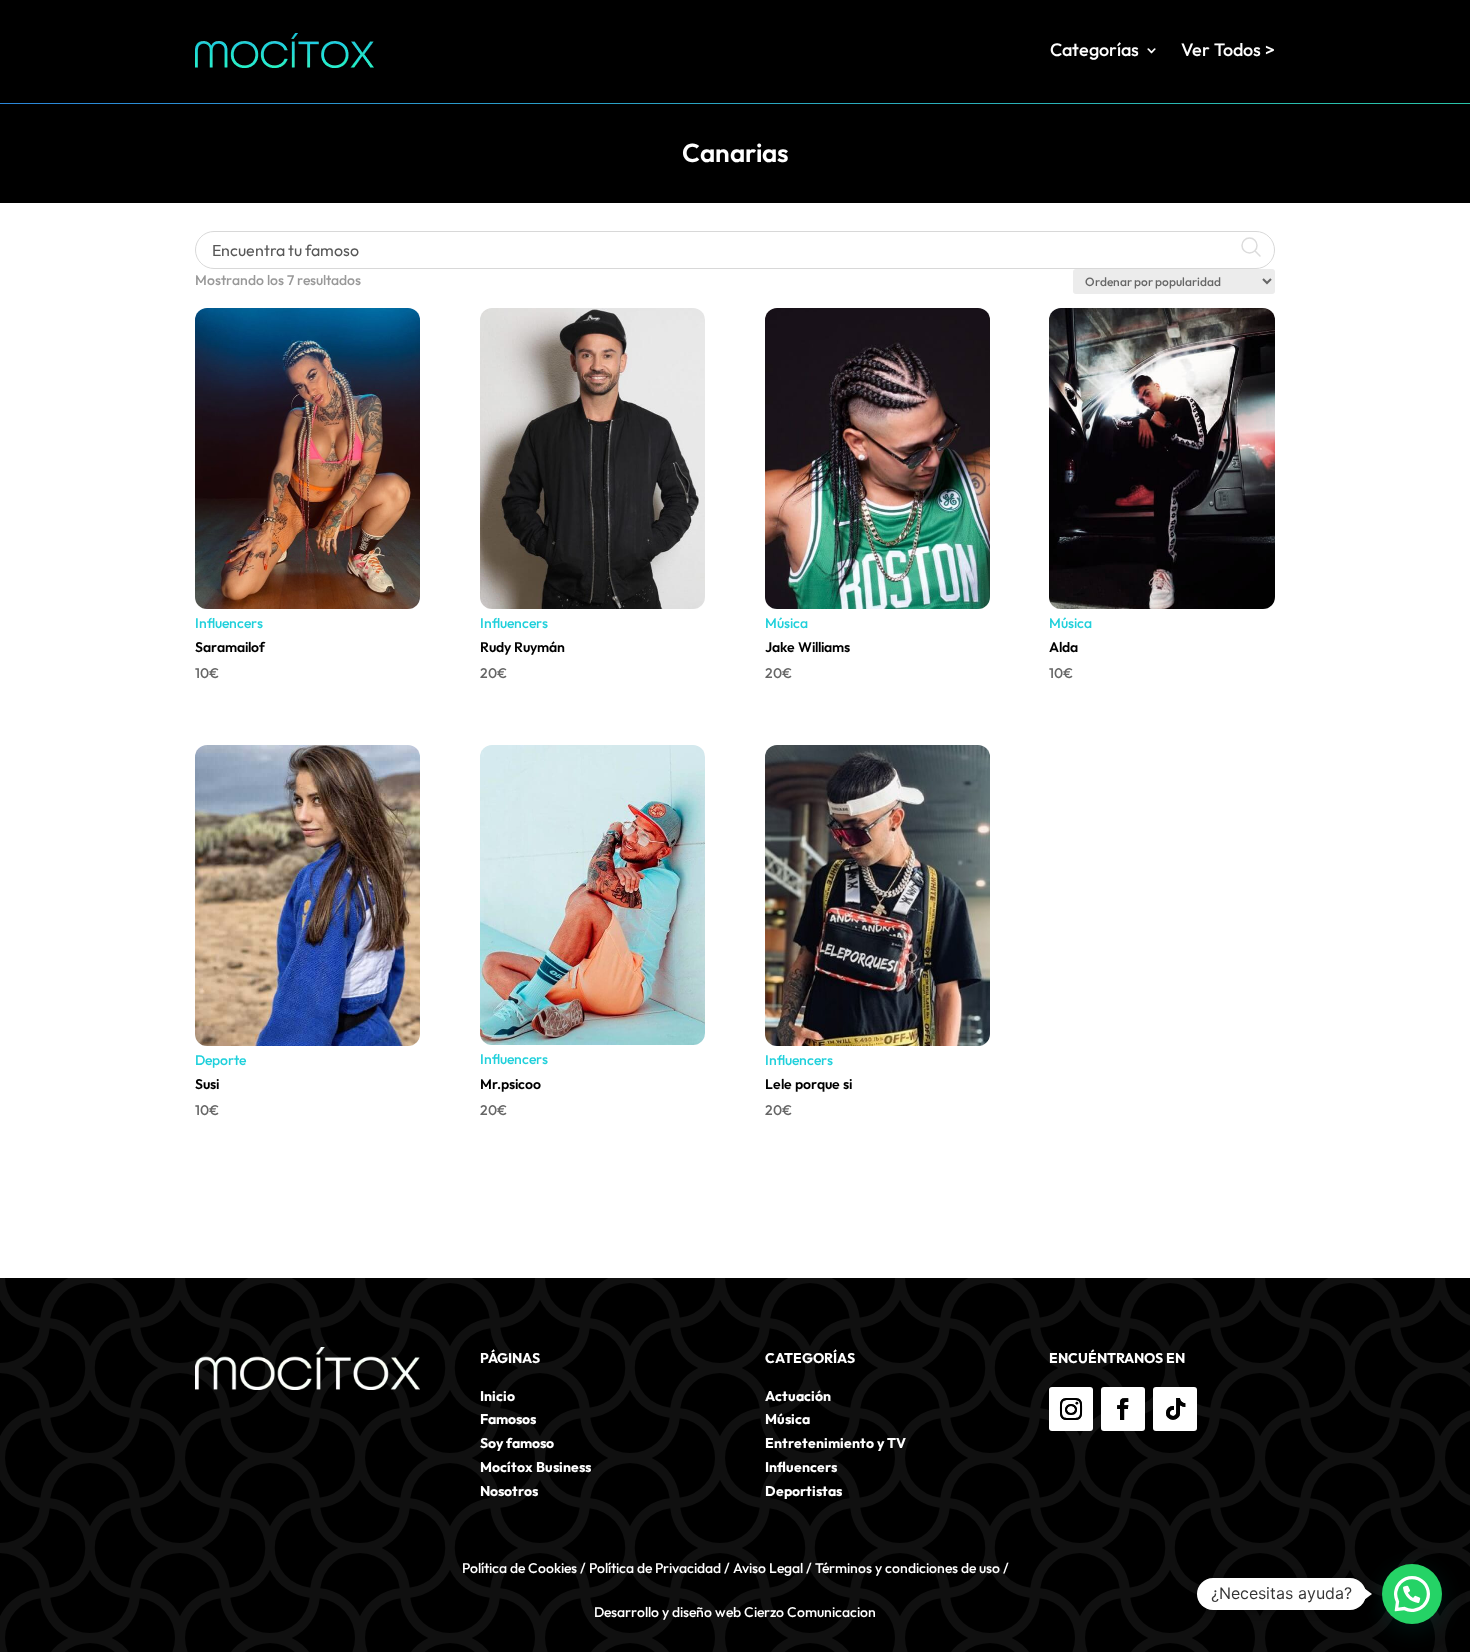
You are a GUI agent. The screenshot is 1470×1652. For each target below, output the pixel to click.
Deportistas (803, 1491)
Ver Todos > (1228, 49)
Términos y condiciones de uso (907, 1568)
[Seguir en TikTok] (1175, 1409)
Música (786, 623)
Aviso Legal (768, 1568)
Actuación (798, 1396)
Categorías (1094, 49)
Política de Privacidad (655, 1568)
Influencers (229, 623)
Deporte (220, 1060)
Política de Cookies (519, 1568)
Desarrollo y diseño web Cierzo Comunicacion (735, 1612)
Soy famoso (517, 1443)
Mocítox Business (535, 1467)
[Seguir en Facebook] (1123, 1409)
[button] (1412, 1594)
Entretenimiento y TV (835, 1443)
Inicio (497, 1396)
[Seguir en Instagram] (1071, 1409)
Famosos (508, 1419)
